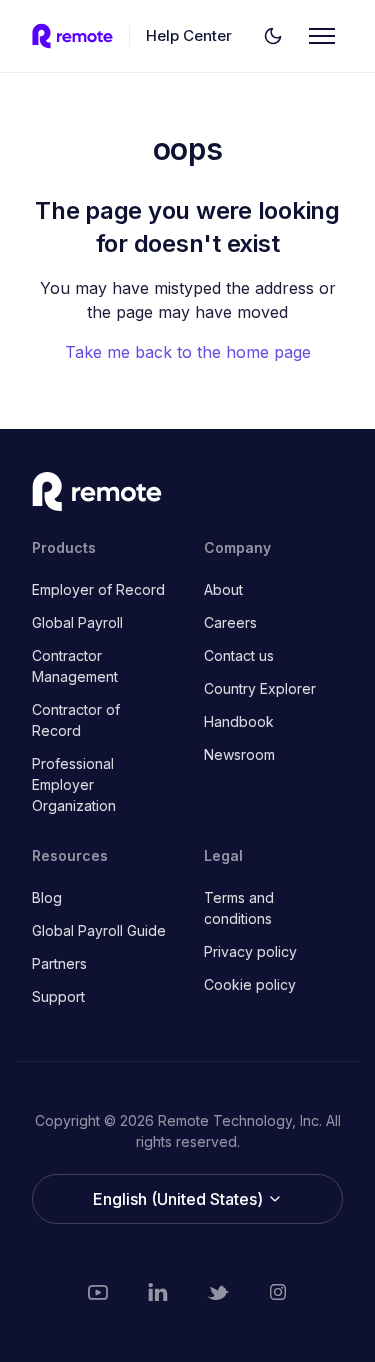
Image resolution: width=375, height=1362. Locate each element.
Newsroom (239, 754)
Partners (59, 963)
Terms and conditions (239, 908)
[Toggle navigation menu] (322, 36)
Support (58, 996)
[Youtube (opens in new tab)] (98, 1292)
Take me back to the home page (188, 352)
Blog (47, 897)
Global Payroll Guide (99, 930)
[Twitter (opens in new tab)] (218, 1292)
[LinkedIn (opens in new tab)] (158, 1292)
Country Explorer (260, 688)
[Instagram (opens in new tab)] (278, 1292)
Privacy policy (250, 951)
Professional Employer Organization (74, 784)
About (223, 589)
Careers (230, 622)
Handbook (239, 721)
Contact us (239, 655)
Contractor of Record (76, 720)
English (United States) (180, 1199)
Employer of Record (98, 589)
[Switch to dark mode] (273, 36)
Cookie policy (250, 984)
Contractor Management (75, 666)
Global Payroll (77, 622)
